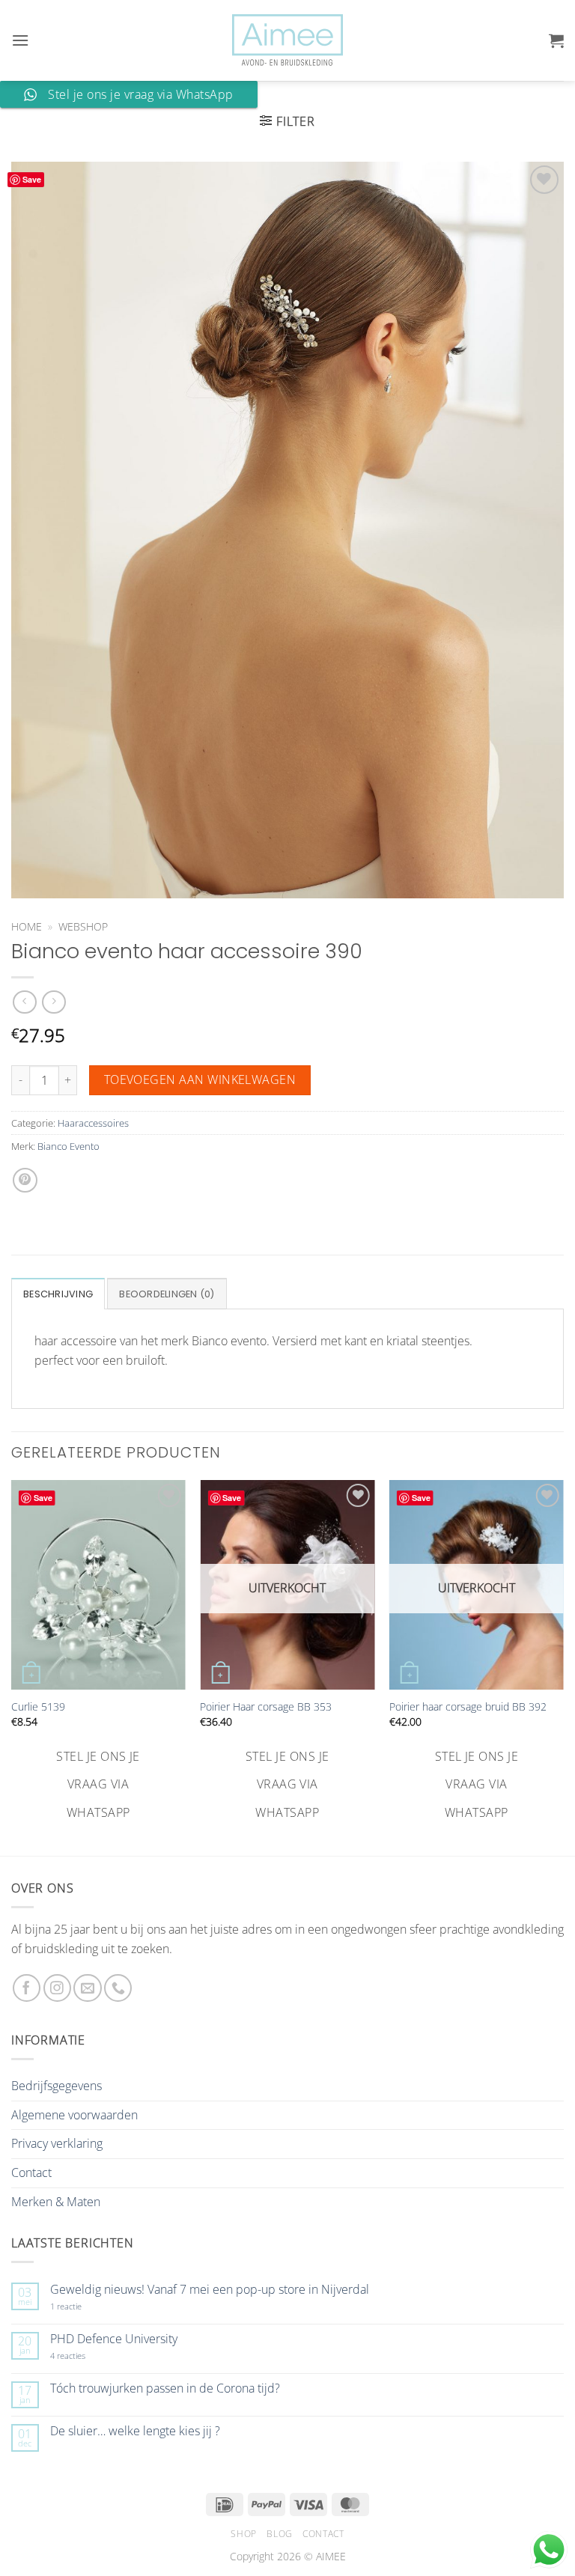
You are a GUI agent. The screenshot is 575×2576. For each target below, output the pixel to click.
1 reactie (82, 2306)
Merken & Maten (56, 2202)
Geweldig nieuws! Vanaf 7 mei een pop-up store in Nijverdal (210, 2290)
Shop (243, 2534)
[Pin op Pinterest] (25, 1180)
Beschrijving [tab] (58, 1294)
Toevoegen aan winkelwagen (200, 1080)
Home (27, 926)
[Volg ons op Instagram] (57, 1988)
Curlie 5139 (38, 1707)
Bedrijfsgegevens (57, 2086)
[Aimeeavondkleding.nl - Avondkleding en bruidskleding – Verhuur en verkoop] (287, 40)
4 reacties (85, 2356)
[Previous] (12, 1653)
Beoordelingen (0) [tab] (167, 1294)
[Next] (563, 1653)
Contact (31, 2172)
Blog (279, 2534)
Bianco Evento (69, 1146)
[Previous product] (54, 1002)
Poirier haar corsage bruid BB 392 (468, 1707)
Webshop (83, 926)
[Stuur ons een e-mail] (87, 1988)
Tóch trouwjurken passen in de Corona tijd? (165, 2388)
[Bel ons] (118, 1988)
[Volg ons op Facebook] (27, 1988)
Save (32, 179)
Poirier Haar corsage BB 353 (266, 1707)
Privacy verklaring (57, 2143)
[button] (20, 40)
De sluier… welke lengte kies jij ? (135, 2431)
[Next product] (24, 1002)
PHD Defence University (114, 2339)
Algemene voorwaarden (74, 2115)
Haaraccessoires (93, 1123)
